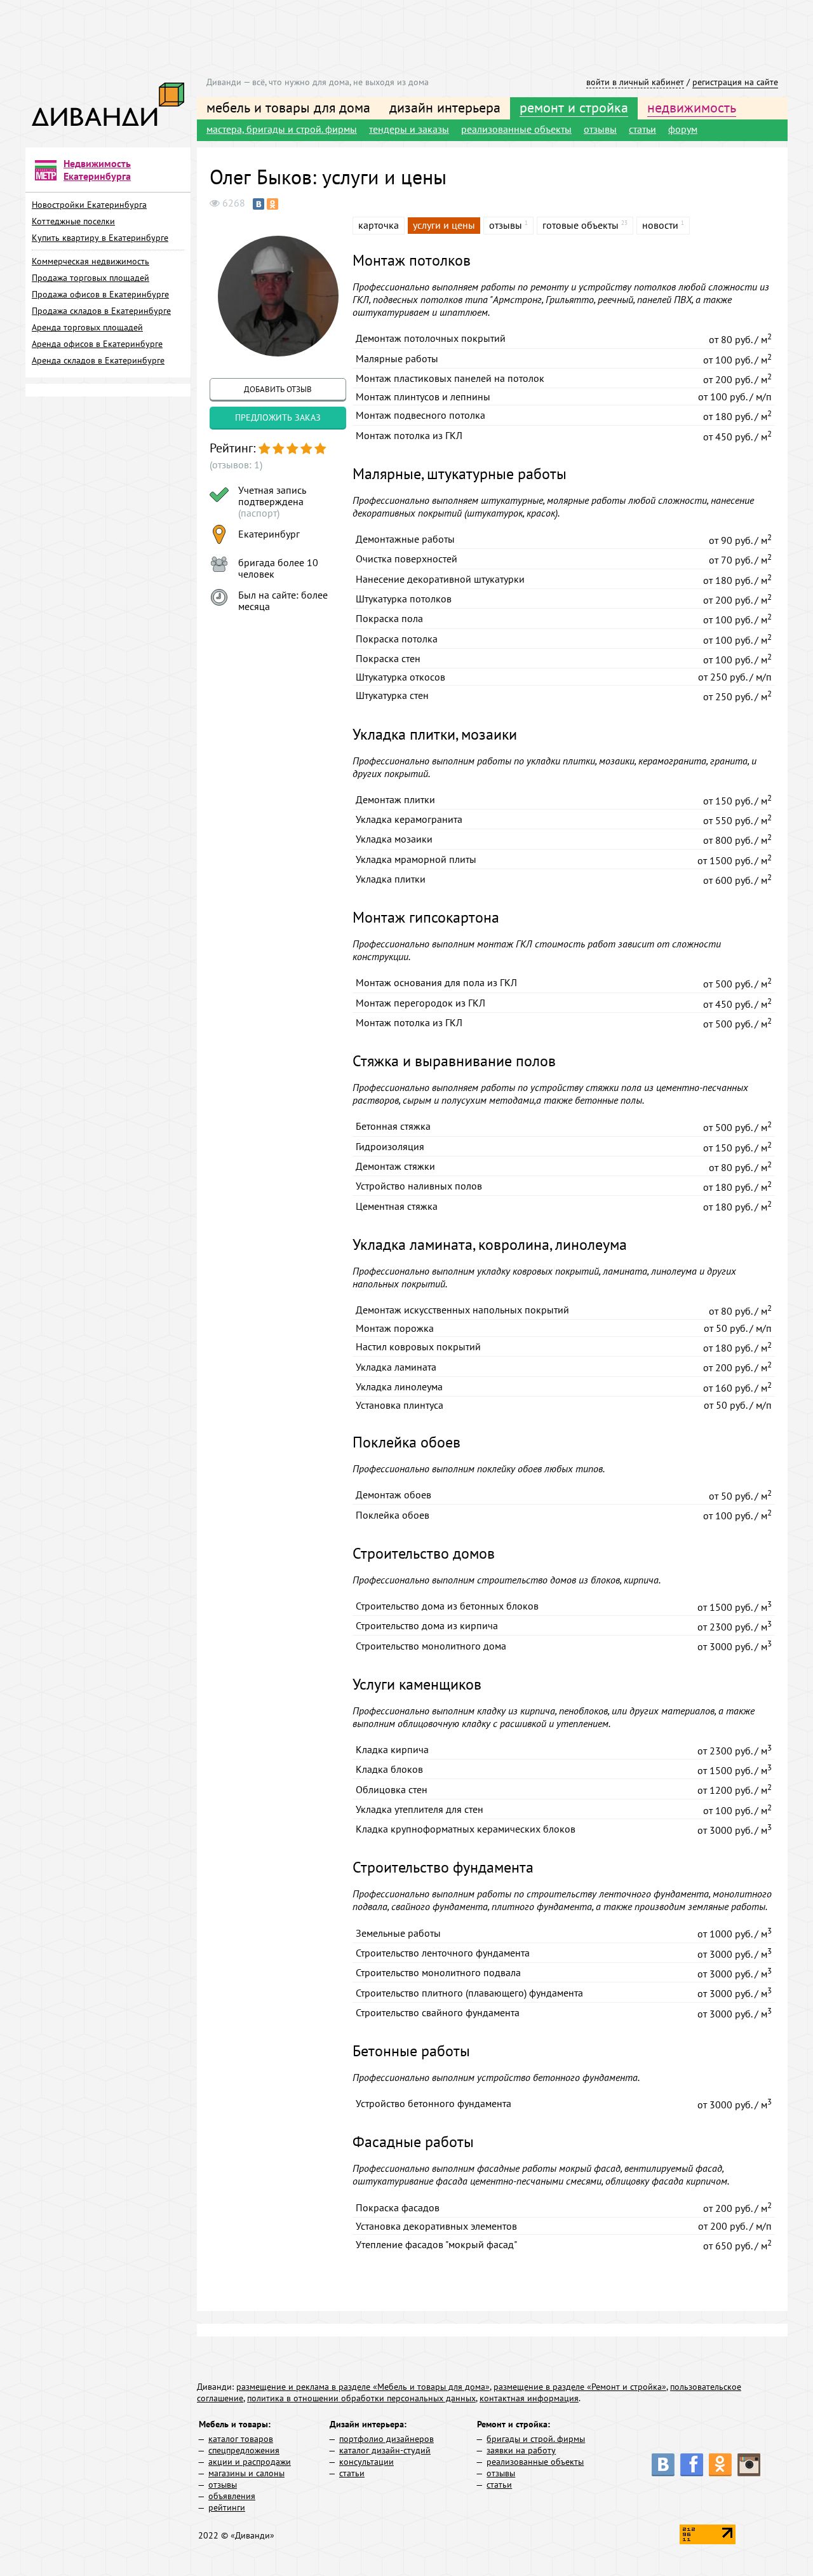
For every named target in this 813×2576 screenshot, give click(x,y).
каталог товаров (241, 2439)
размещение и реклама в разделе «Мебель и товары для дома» (363, 2387)
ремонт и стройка (574, 107)
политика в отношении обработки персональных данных (361, 2398)
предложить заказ (278, 417)
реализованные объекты (516, 129)
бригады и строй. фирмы (536, 2439)
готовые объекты (581, 225)
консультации (366, 2462)
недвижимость (692, 107)
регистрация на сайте (735, 82)
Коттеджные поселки (73, 221)
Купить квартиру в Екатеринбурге (100, 238)
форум (683, 129)
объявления (232, 2496)
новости (660, 225)
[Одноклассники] (272, 204)
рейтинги (227, 2507)
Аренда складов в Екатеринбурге (98, 360)
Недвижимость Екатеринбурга (97, 170)
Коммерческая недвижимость (91, 261)
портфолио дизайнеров (386, 2439)
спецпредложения (244, 2450)
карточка (379, 225)
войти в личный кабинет (635, 82)
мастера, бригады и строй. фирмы (282, 129)
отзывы (600, 129)
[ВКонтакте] (259, 204)
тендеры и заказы (409, 129)
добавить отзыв (278, 389)
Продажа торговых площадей (91, 278)
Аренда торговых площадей (87, 327)
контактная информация (529, 2398)
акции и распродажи (250, 2462)
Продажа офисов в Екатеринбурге (100, 294)
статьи (642, 129)
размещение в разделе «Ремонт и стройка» (580, 2387)
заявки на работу (521, 2450)
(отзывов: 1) (236, 464)
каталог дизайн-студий (385, 2450)
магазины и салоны (246, 2473)
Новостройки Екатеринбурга (89, 205)
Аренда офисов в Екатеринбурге (97, 344)
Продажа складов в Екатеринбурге (101, 311)
